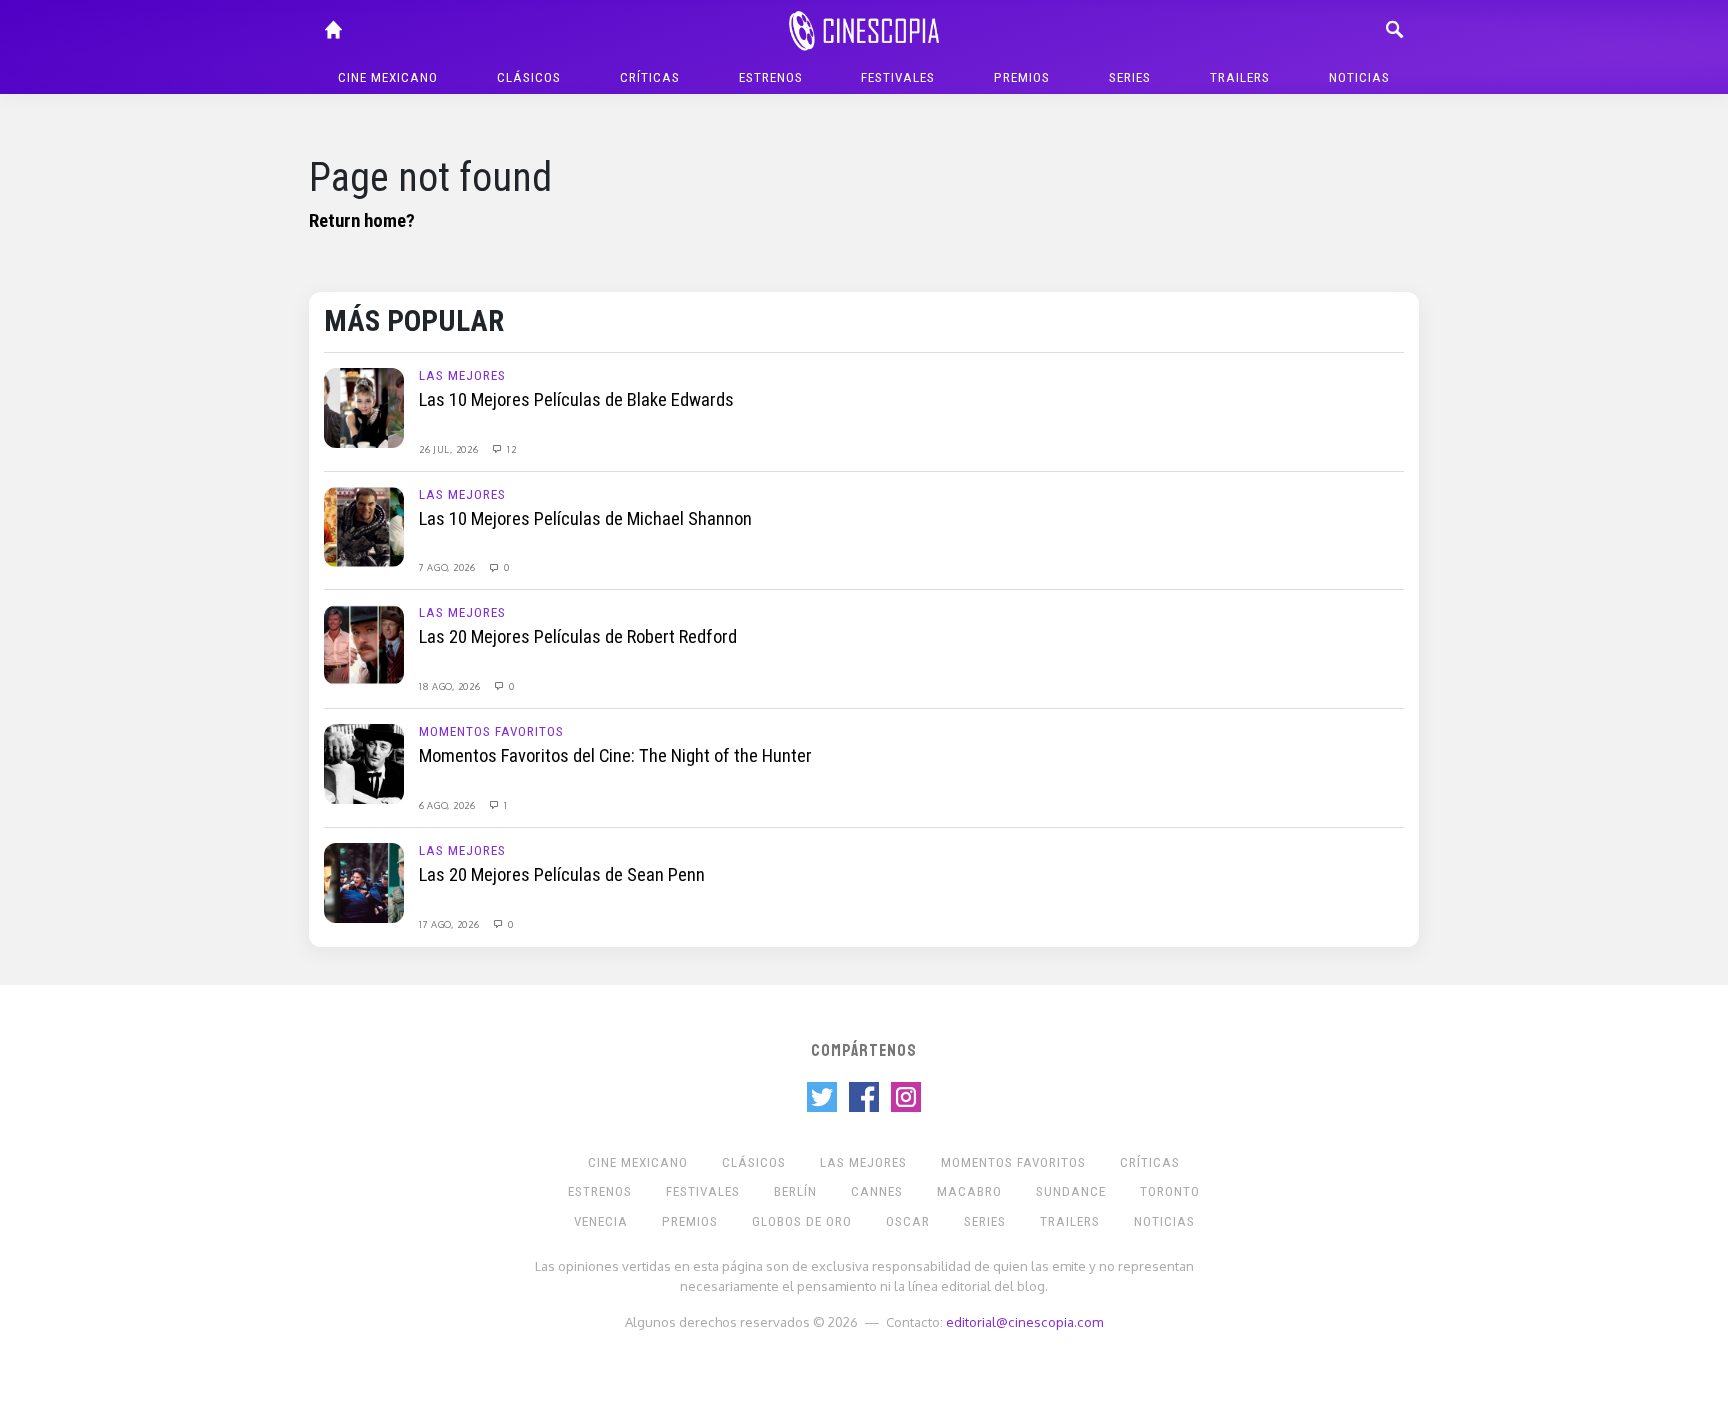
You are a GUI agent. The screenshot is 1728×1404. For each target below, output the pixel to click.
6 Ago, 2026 (448, 805)
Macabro (969, 1191)
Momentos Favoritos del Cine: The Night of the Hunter (615, 756)
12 (510, 449)
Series (1130, 77)
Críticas (650, 77)
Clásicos (529, 77)
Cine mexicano (388, 77)
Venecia (601, 1221)
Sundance (1071, 1191)
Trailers (1240, 77)
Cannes (877, 1191)
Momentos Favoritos (491, 731)
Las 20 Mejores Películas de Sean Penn (562, 875)
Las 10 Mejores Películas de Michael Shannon (585, 519)
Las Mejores (462, 375)
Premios (1022, 77)
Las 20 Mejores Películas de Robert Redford (578, 637)
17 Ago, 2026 (450, 924)
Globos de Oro (802, 1221)
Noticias (1359, 77)
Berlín (795, 1191)
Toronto (1170, 1191)
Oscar (908, 1221)
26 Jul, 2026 (450, 449)
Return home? (362, 221)
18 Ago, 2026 (451, 686)
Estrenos (771, 77)
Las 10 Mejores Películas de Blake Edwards (576, 400)
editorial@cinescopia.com (1024, 1321)
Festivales (898, 77)
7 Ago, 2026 (448, 567)
